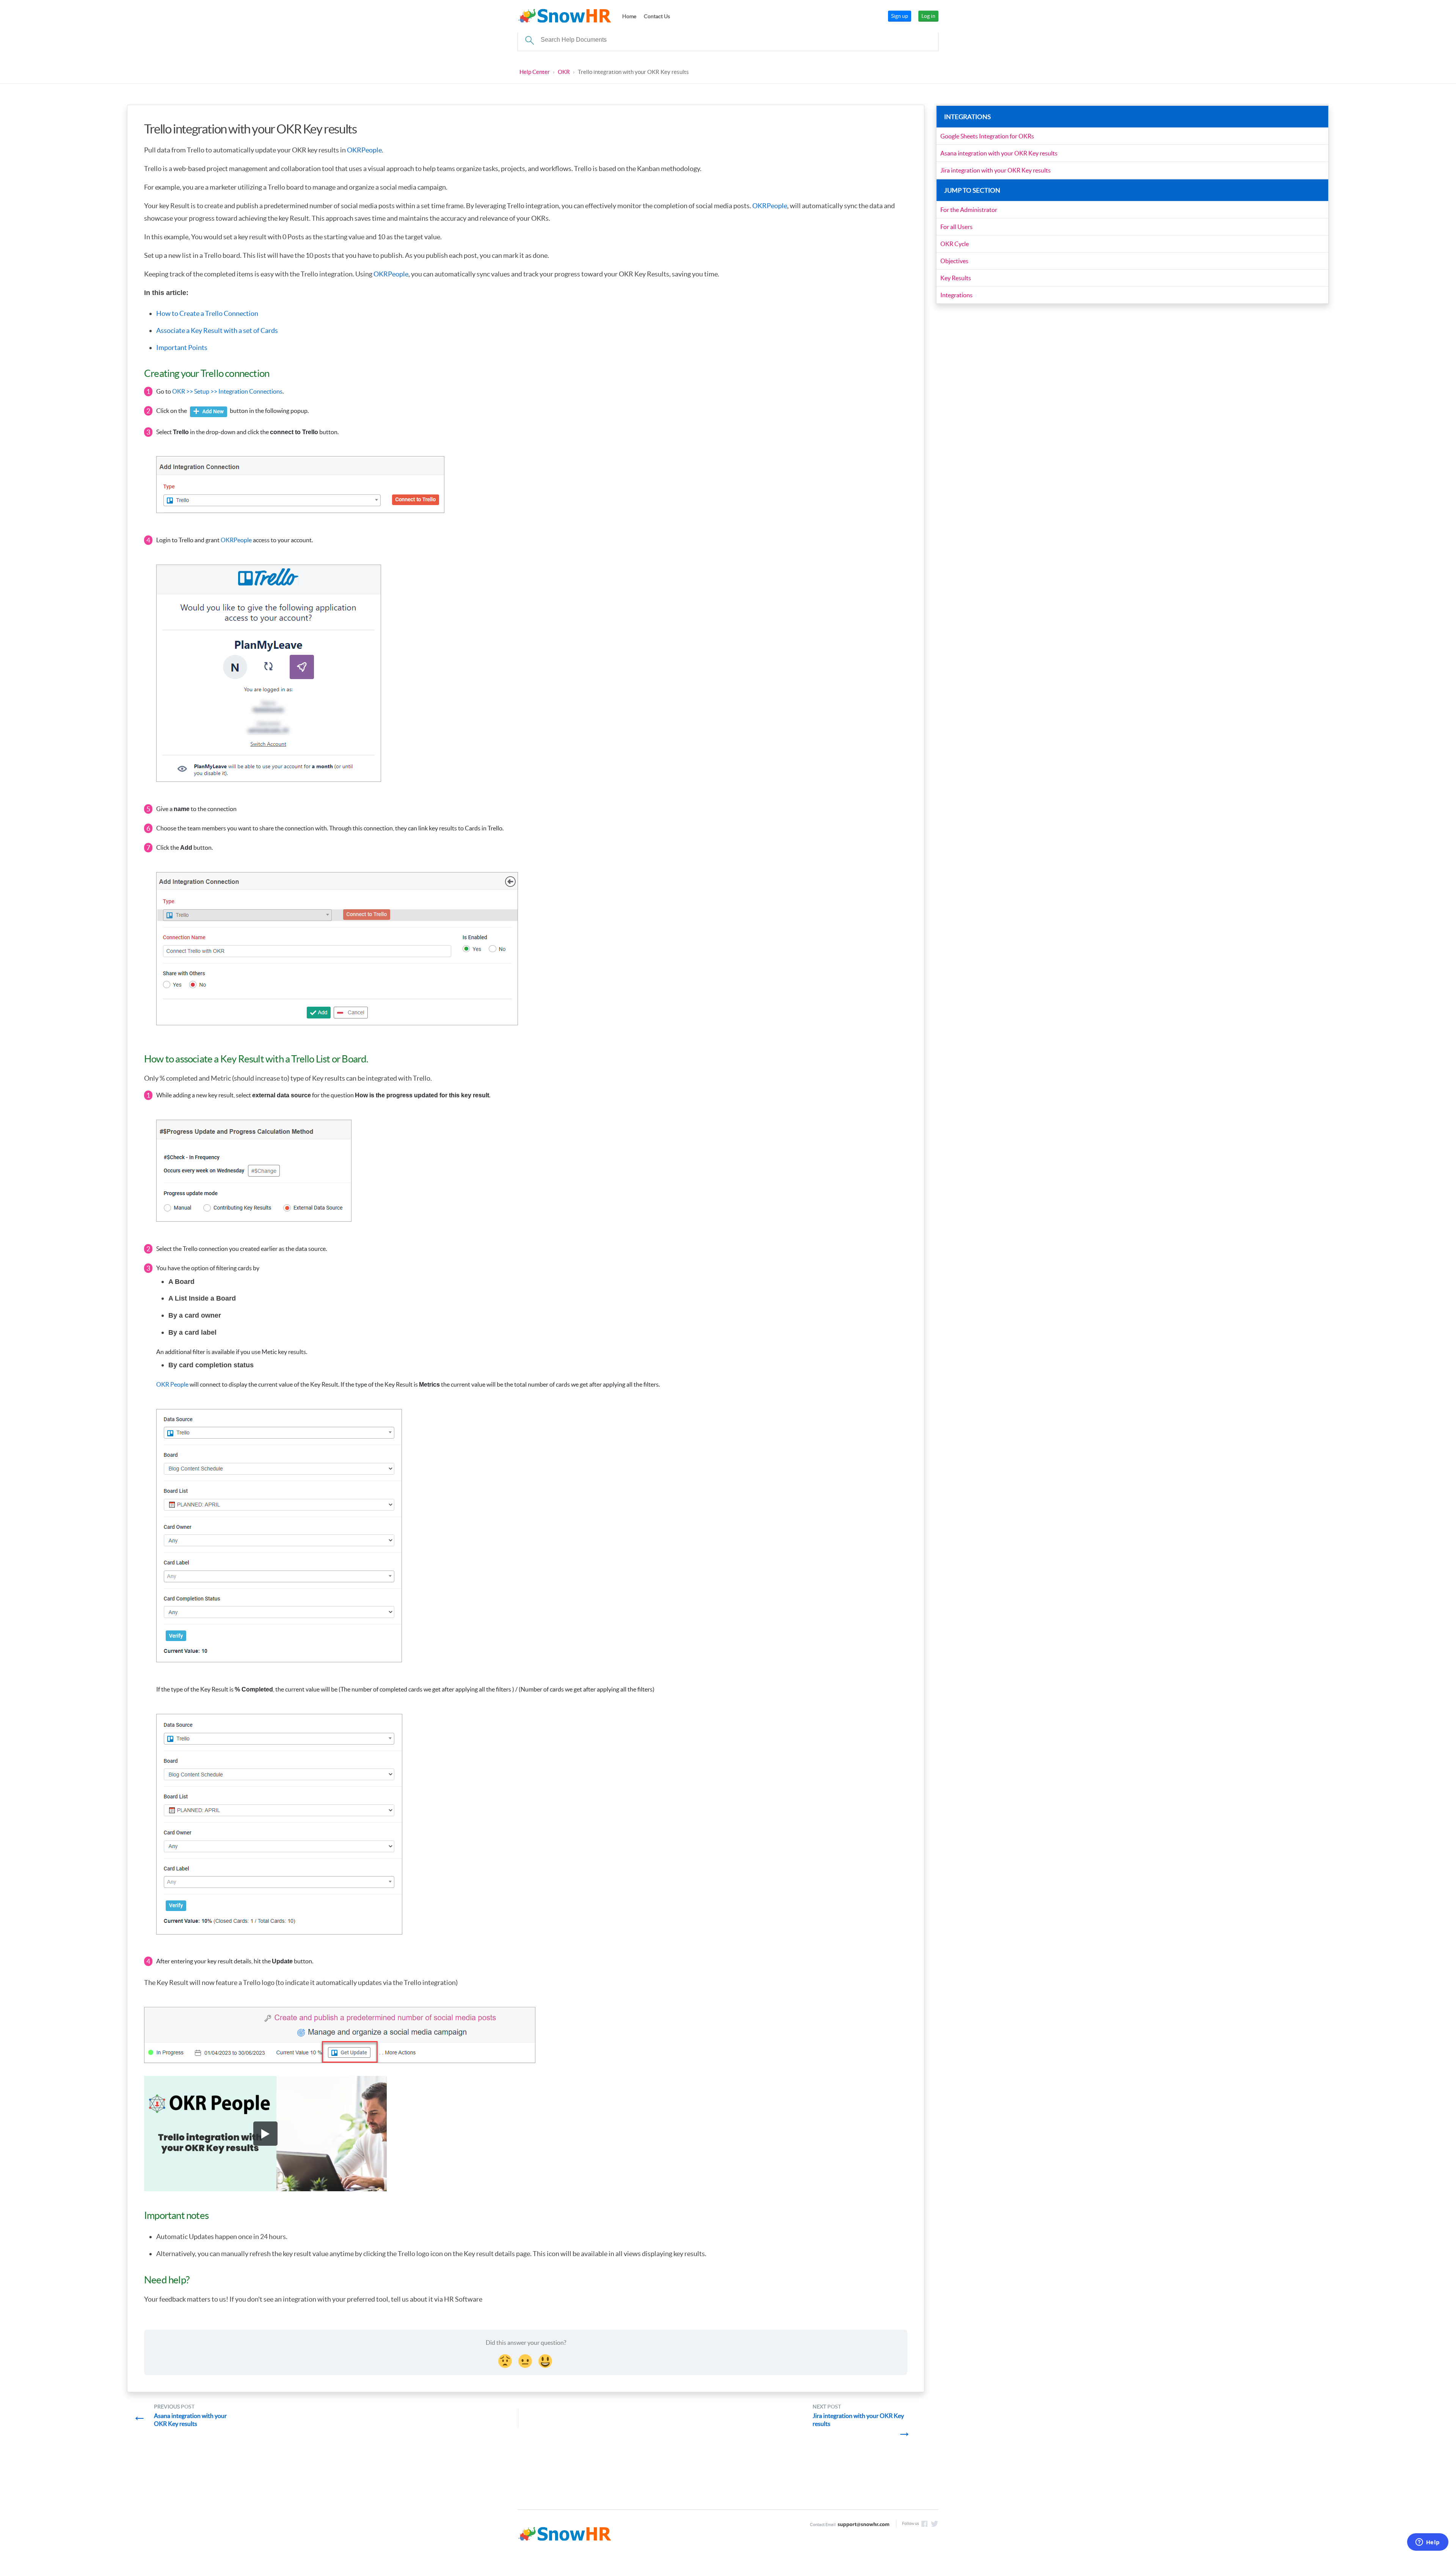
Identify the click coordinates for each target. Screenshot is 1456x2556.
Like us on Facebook (924, 2524)
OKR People (172, 1384)
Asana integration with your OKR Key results (999, 153)
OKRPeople (364, 150)
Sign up (900, 16)
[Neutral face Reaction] (526, 2360)
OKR (564, 72)
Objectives (954, 261)
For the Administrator (969, 210)
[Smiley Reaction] (546, 2360)
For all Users (956, 227)
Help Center (535, 72)
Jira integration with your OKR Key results (996, 170)
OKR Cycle (955, 244)
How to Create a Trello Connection (207, 313)
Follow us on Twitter (935, 2524)
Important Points (182, 348)
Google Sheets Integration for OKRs (987, 136)
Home (629, 16)
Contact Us (657, 16)
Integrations (956, 295)
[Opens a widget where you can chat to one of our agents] (1428, 2543)
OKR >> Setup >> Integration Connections (227, 391)
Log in (928, 16)
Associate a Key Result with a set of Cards (217, 330)
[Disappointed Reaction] (506, 2360)
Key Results (956, 278)
